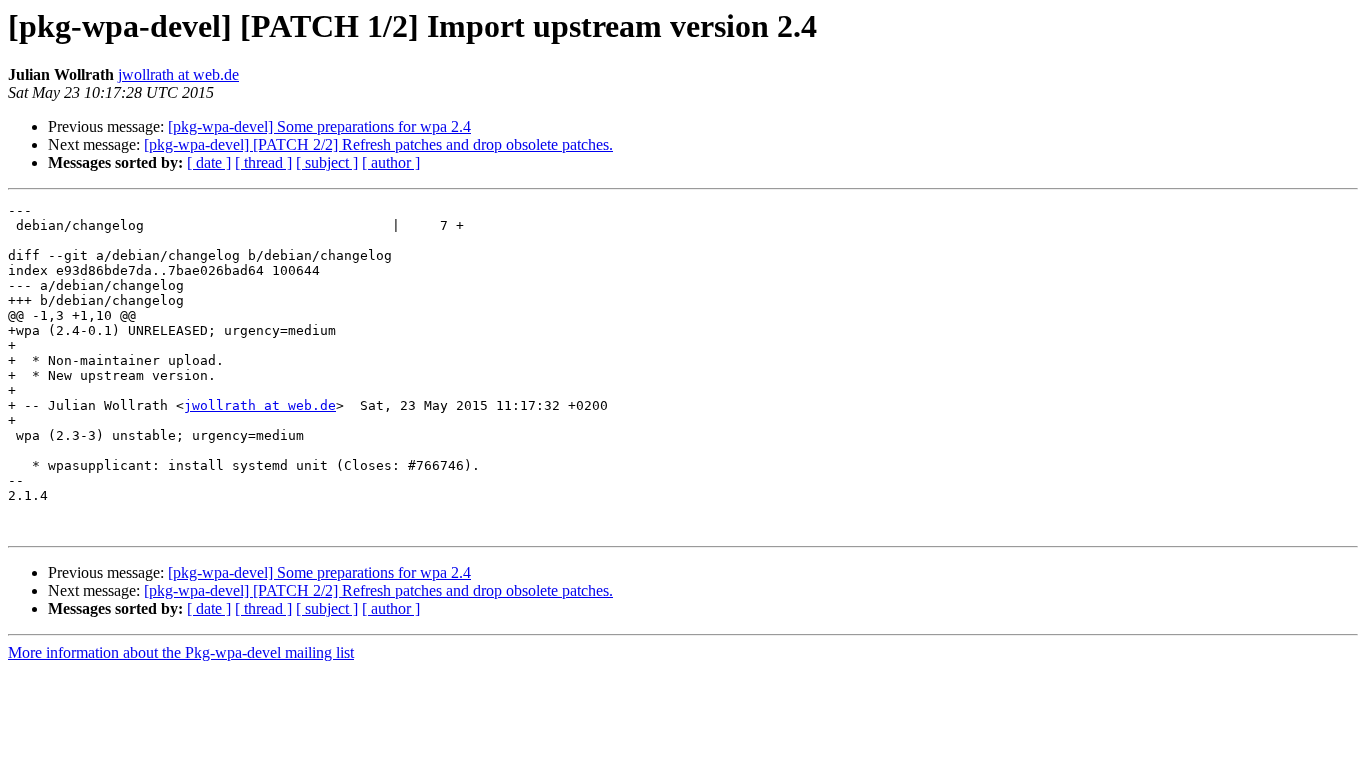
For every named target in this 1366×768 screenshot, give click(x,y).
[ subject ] (327, 162)
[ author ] (391, 162)
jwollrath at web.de (178, 74)
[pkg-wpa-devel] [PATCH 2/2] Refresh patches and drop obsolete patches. (378, 144)
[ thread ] (263, 162)
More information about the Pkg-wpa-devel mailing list (181, 652)
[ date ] (209, 162)
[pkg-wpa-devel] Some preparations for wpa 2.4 (319, 126)
